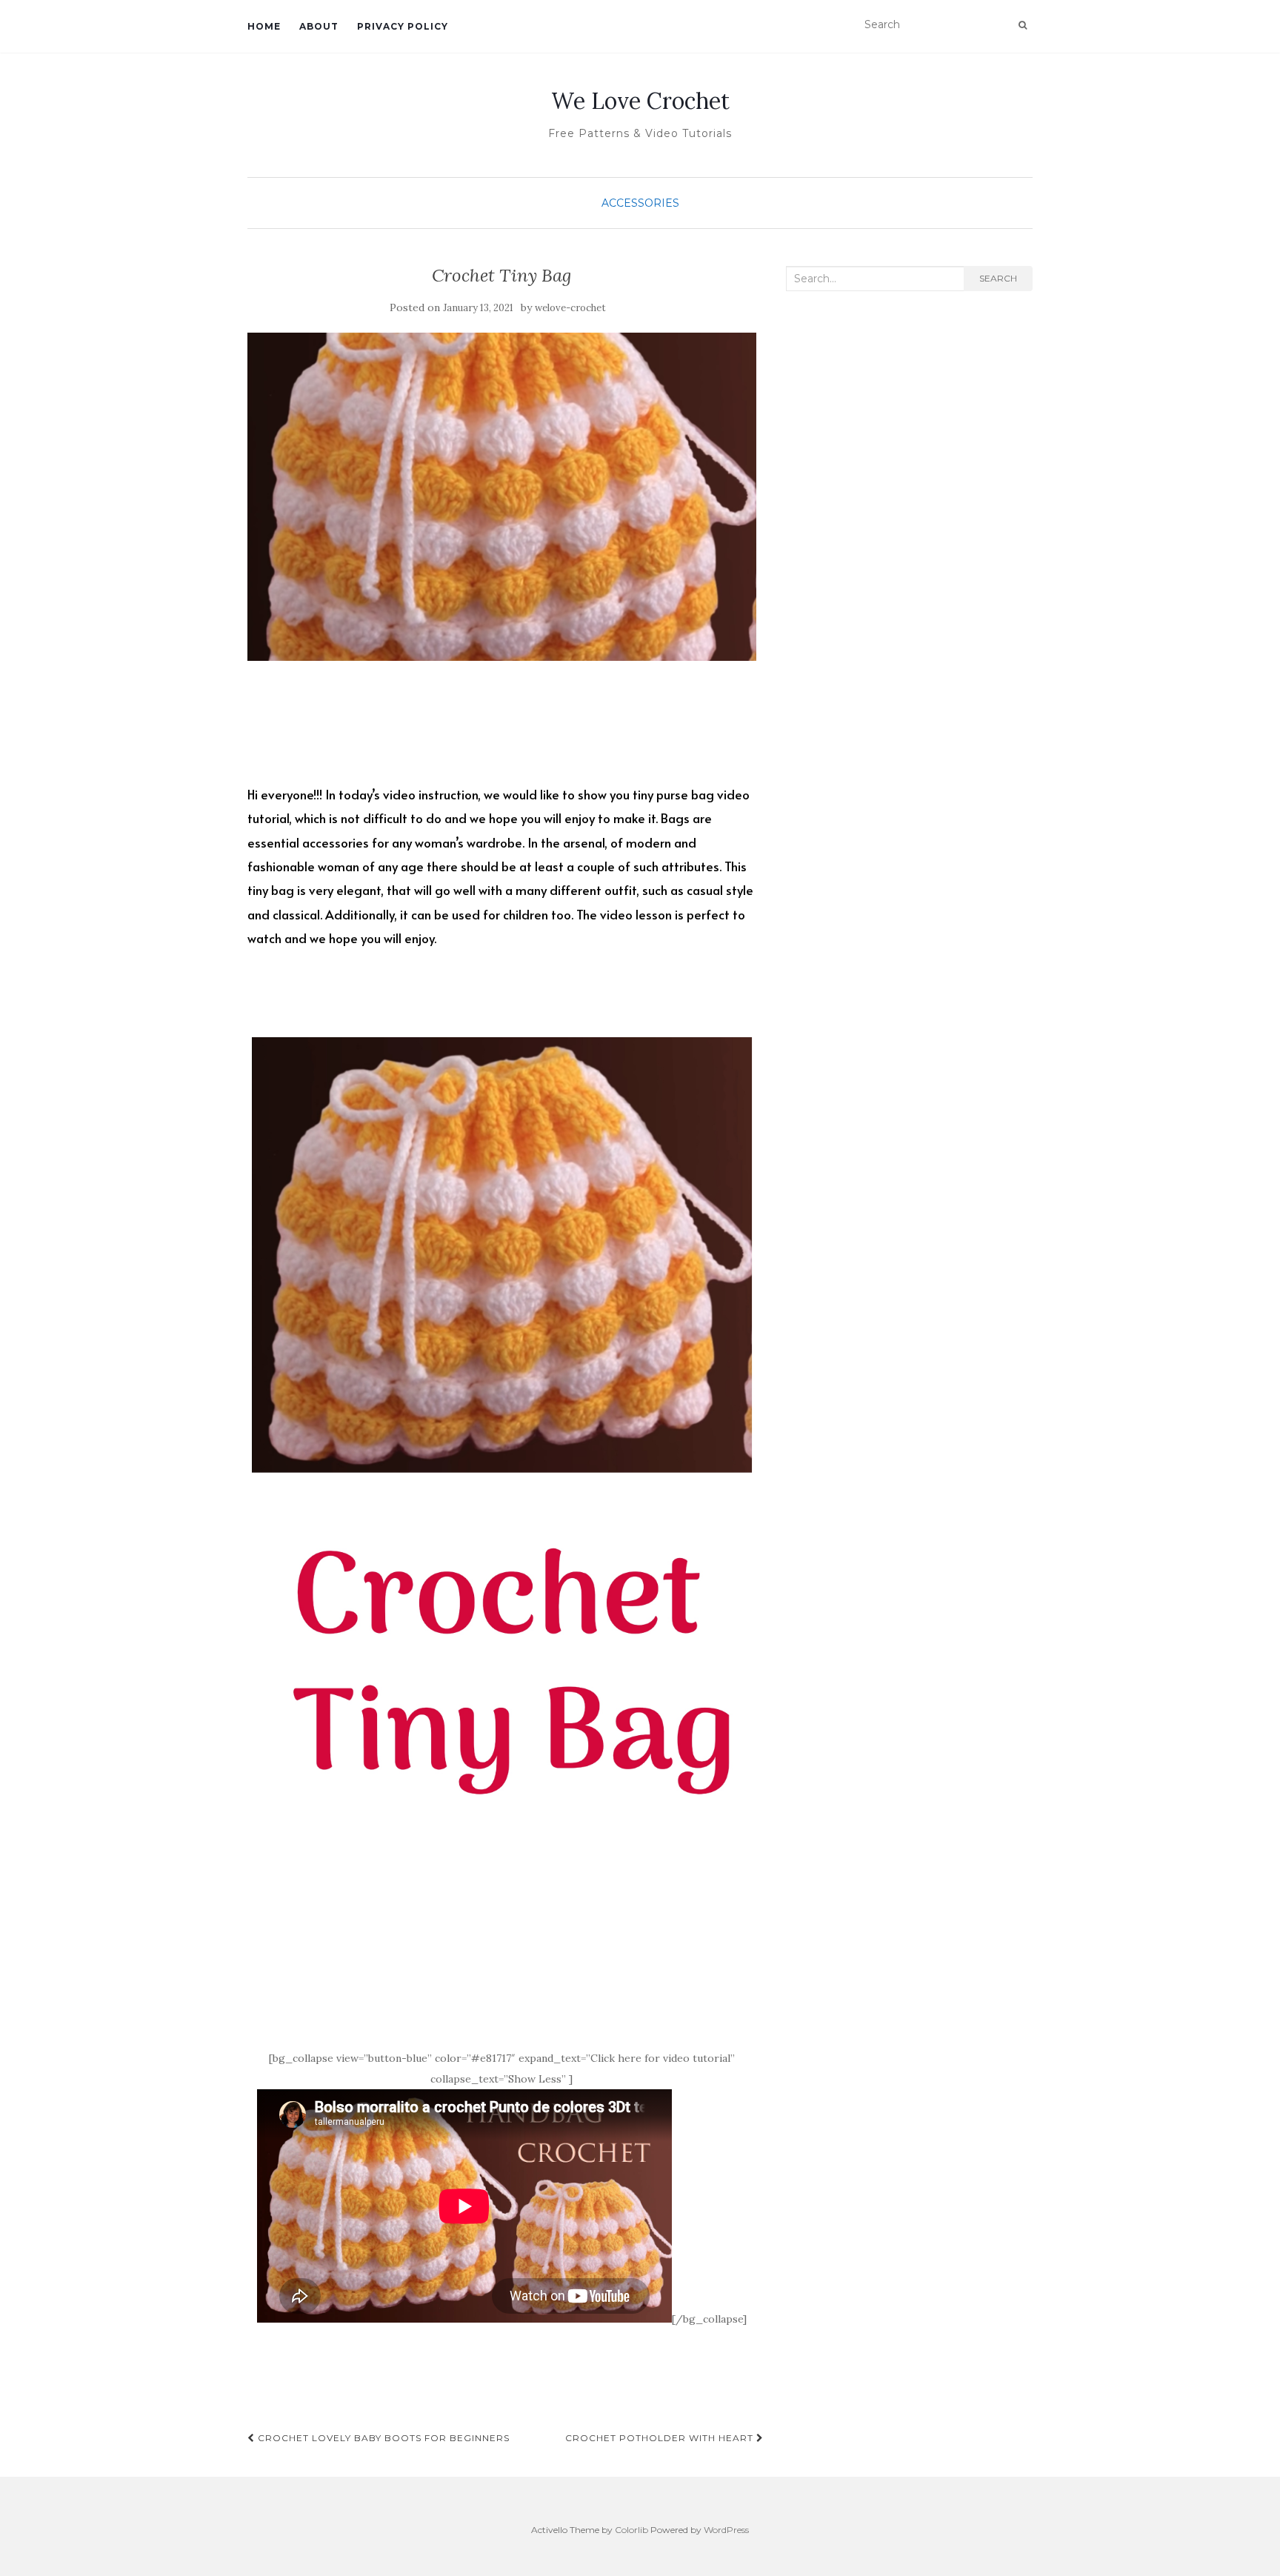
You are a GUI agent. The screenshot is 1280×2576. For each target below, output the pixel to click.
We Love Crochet (640, 101)
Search (998, 278)
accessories (640, 203)
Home (264, 26)
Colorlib (631, 2530)
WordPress (726, 2530)
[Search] (1023, 25)
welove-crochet (570, 308)
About (319, 26)
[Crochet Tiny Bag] (502, 497)
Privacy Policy (403, 26)
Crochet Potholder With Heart (661, 2438)
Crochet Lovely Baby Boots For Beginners (382, 2438)
